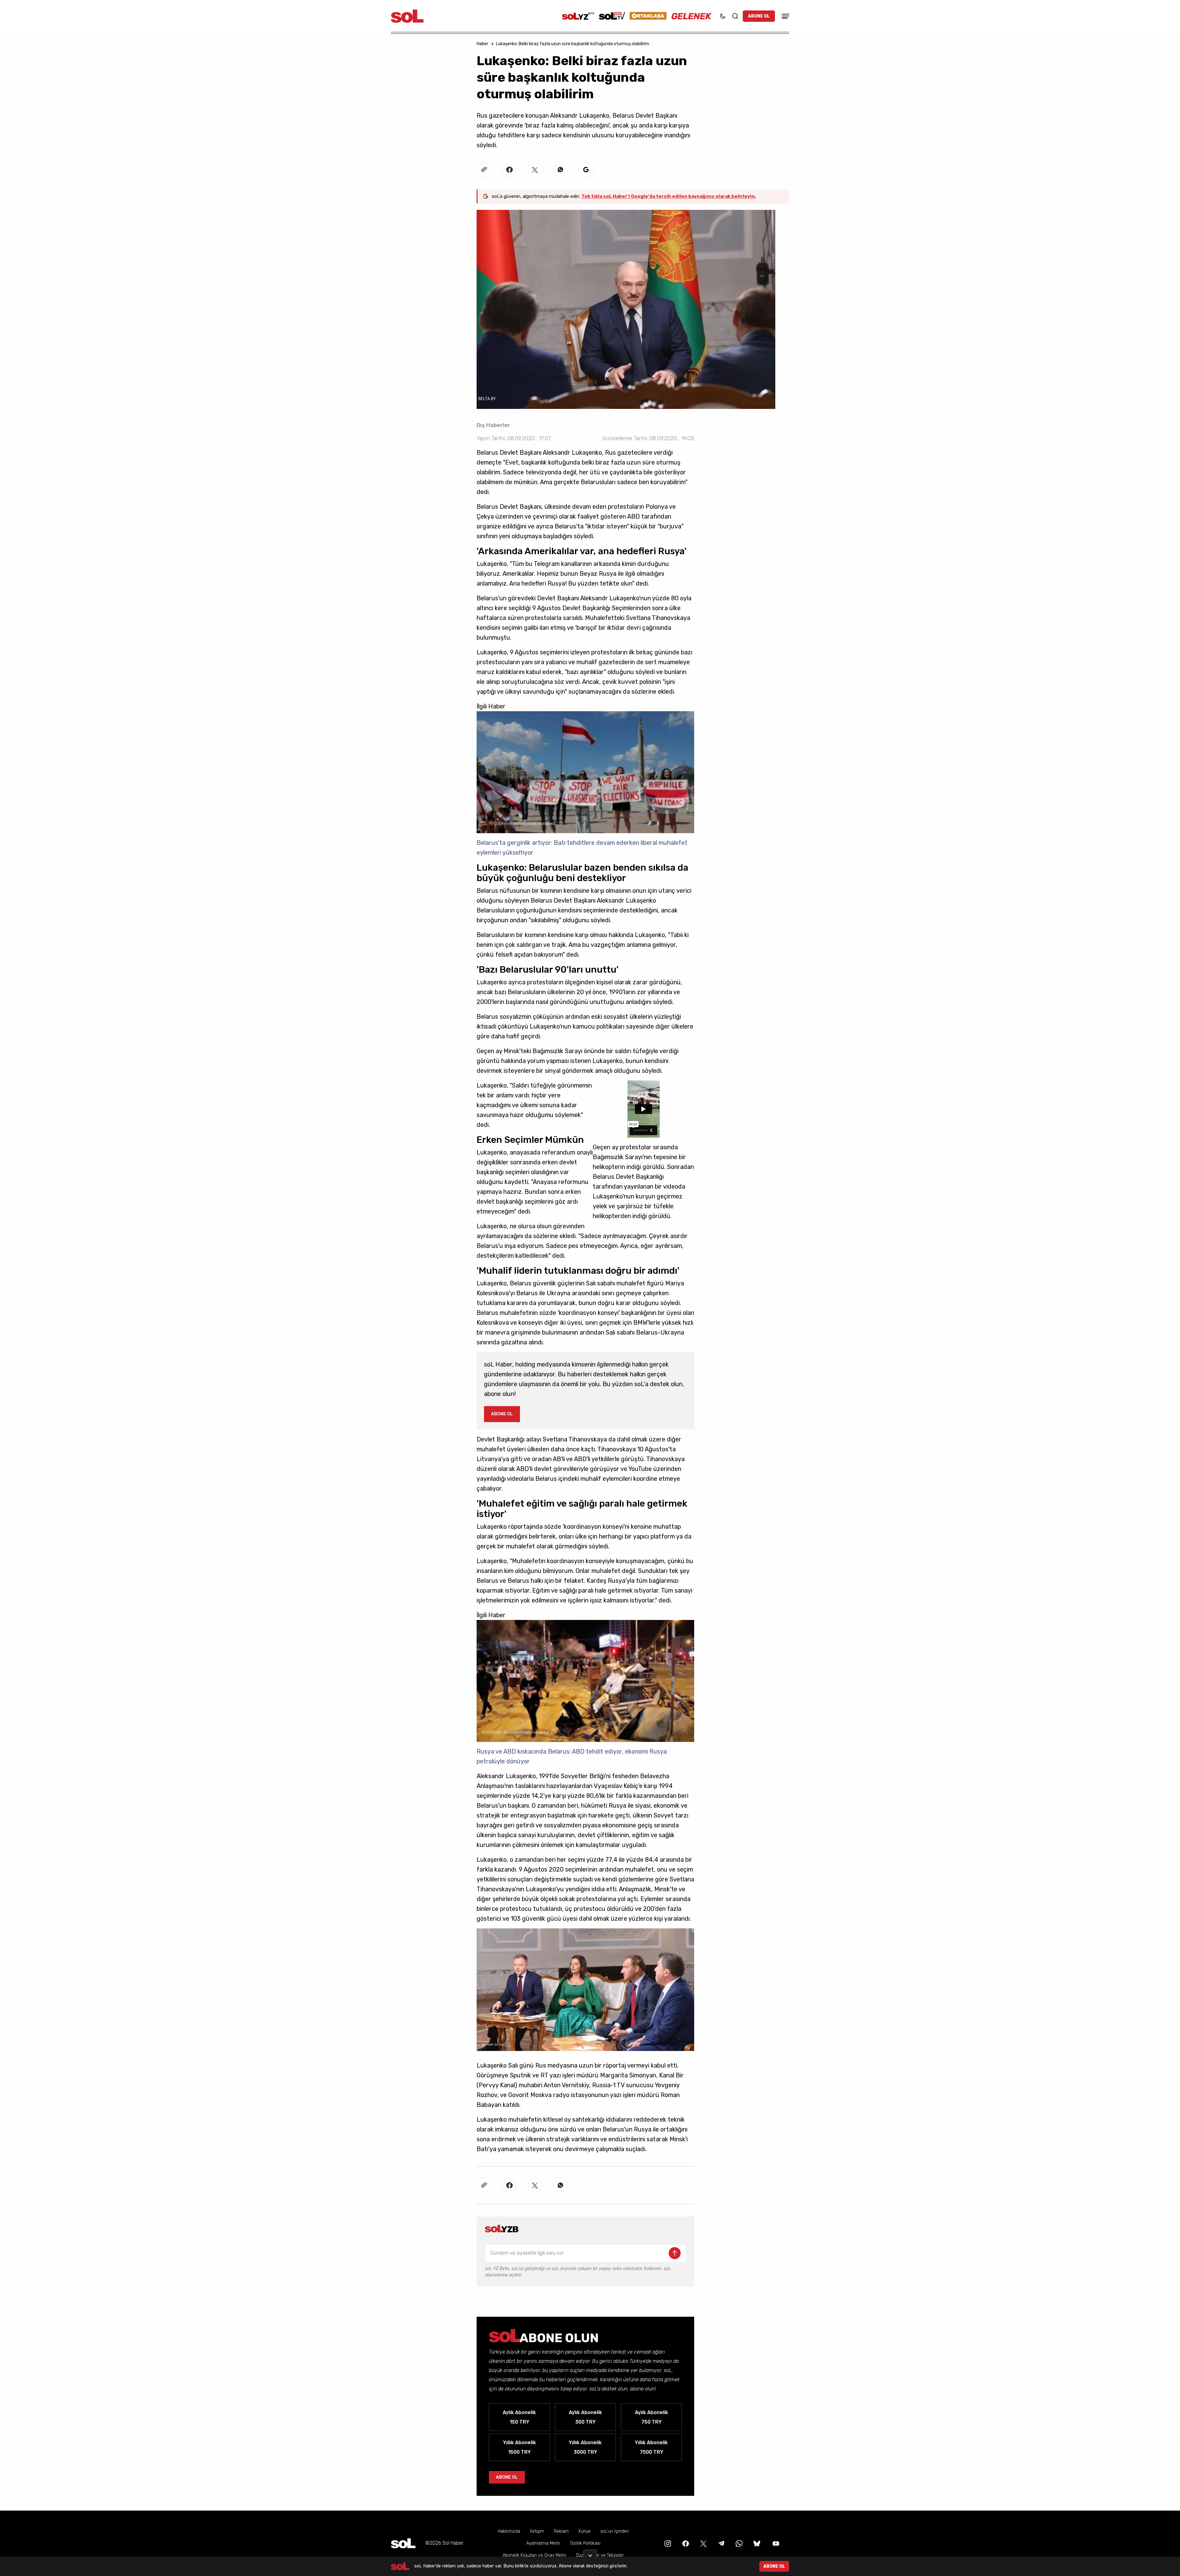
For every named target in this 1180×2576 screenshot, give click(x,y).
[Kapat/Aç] (590, 2553)
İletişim (537, 2531)
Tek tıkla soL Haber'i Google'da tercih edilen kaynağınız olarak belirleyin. (669, 196)
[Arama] (735, 16)
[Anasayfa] (403, 2543)
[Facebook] (685, 2543)
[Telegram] (721, 2543)
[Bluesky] (757, 2543)
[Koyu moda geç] (723, 16)
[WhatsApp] (738, 2543)
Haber (482, 44)
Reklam (561, 2531)
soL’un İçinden (615, 2531)
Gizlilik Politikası (585, 2543)
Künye (585, 2531)
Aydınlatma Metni (543, 2543)
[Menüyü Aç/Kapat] (785, 16)
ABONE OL (759, 16)
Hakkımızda (509, 2531)
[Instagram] (667, 2543)
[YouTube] (775, 2543)
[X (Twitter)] (703, 2543)
